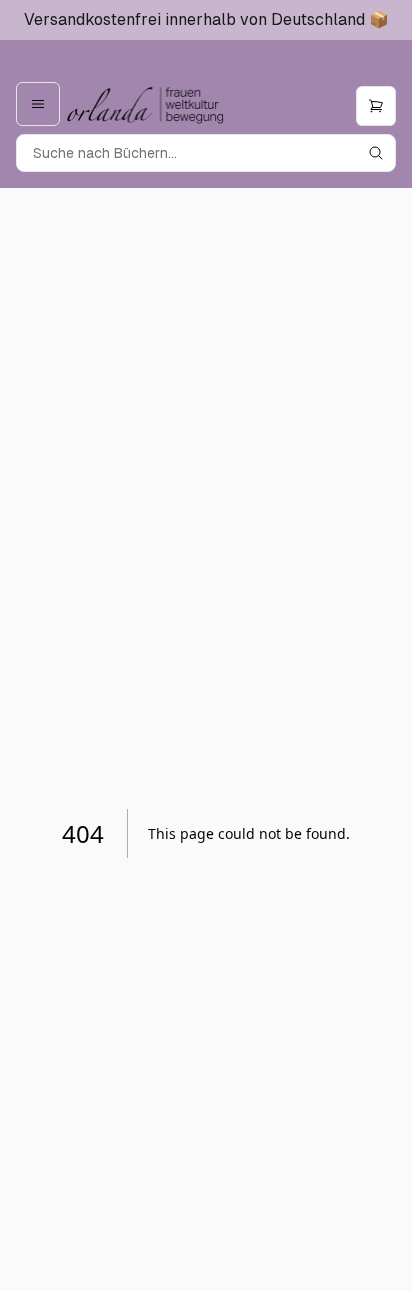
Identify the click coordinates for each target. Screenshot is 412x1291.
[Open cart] (376, 106)
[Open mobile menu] (38, 104)
